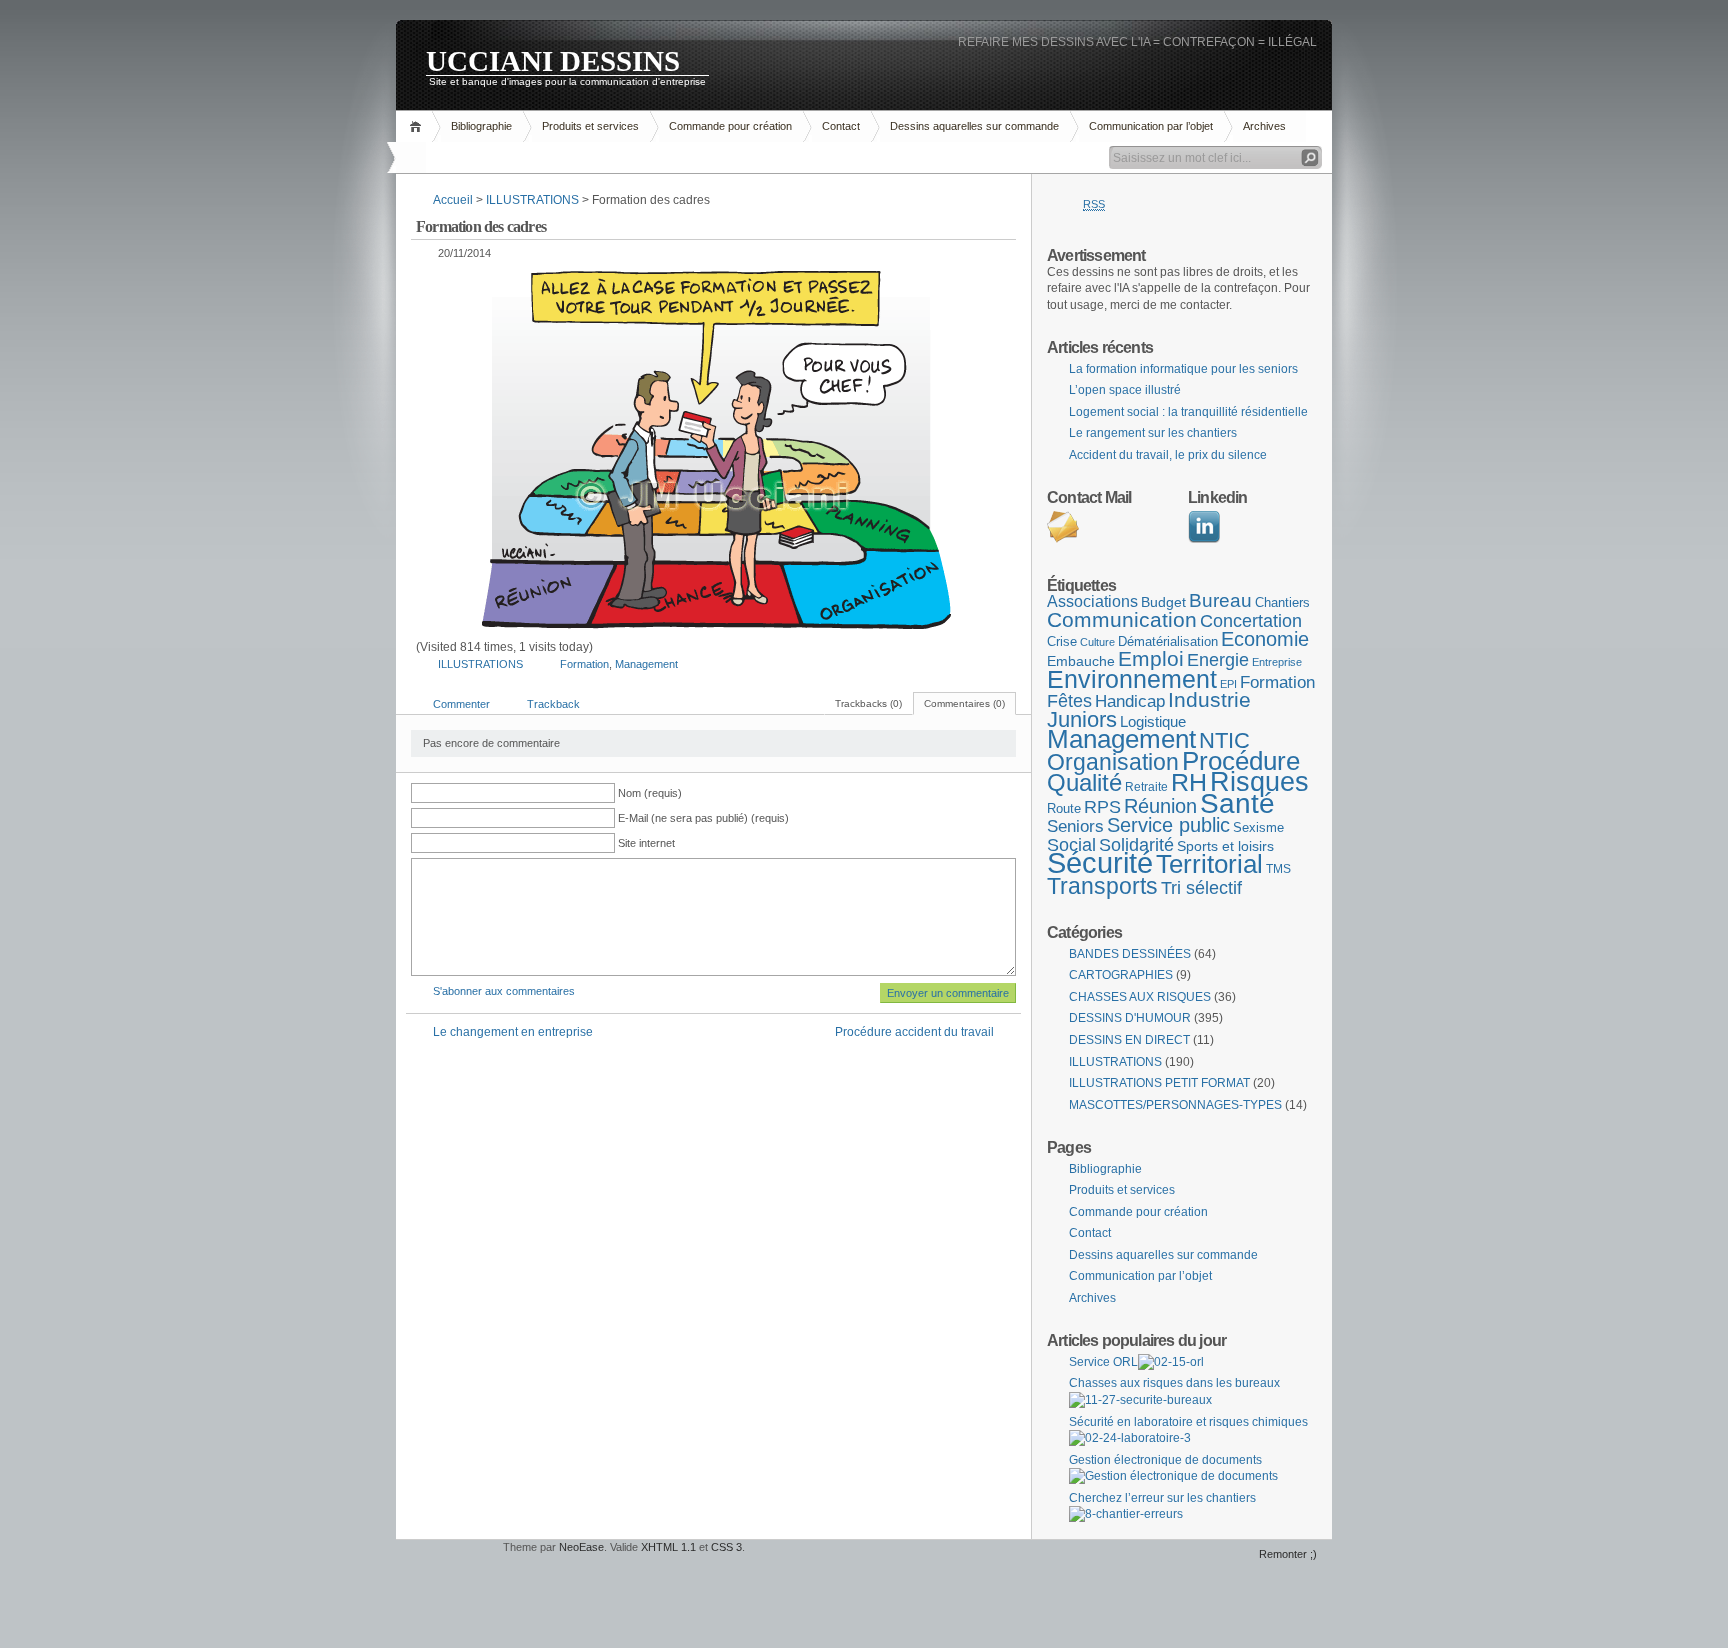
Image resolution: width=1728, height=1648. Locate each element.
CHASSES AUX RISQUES (1140, 997)
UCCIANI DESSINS (553, 60)
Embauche (1081, 661)
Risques (1259, 781)
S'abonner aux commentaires (504, 991)
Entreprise (1277, 662)
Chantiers (1282, 602)
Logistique (1153, 722)
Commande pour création (730, 126)
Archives (1264, 126)
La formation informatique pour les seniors (1183, 369)
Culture (1097, 642)
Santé (1237, 803)
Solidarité (1136, 845)
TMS (1278, 869)
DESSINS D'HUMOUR (1130, 1018)
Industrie (1209, 699)
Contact (841, 126)
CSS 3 (726, 1547)
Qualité (1084, 782)
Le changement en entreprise (513, 1032)
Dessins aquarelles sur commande (974, 126)
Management (646, 664)
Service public (1168, 825)
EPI (1228, 684)
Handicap (1130, 701)
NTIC (1224, 740)
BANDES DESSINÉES (1130, 954)
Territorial (1209, 864)
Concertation (1251, 621)
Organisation (1113, 762)
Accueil (418, 126)
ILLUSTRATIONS (532, 200)
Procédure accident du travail (914, 1032)
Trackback (553, 704)
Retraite (1146, 787)
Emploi (1151, 658)
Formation (584, 664)
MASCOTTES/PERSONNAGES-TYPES (1175, 1105)
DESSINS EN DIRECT (1129, 1040)
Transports (1102, 886)
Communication (1122, 620)
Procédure (1241, 761)
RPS (1102, 807)
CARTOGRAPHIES (1121, 975)
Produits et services (590, 126)
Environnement (1132, 679)
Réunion (1160, 806)
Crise (1062, 641)
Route (1064, 808)
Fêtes (1069, 701)
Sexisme (1258, 827)
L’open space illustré (1125, 390)
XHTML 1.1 (668, 1547)
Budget (1163, 602)
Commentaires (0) (964, 703)
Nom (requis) (650, 793)
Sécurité (1100, 862)
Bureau (1220, 600)
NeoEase (581, 1547)
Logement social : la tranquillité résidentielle (1188, 412)
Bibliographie (481, 126)
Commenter (461, 704)
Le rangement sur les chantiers (1153, 433)
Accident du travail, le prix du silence (1168, 455)
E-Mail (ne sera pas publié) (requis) (703, 818)
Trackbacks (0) (868, 703)
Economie (1265, 639)
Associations (1092, 601)
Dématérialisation (1168, 641)
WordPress (447, 1568)
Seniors (1075, 826)
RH (1189, 782)
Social (1071, 845)
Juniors (1082, 719)
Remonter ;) (1288, 1554)
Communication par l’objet (1151, 126)
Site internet (646, 843)
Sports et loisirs (1225, 846)
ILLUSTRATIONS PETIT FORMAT (1159, 1083)
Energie (1218, 660)
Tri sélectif (1201, 887)
